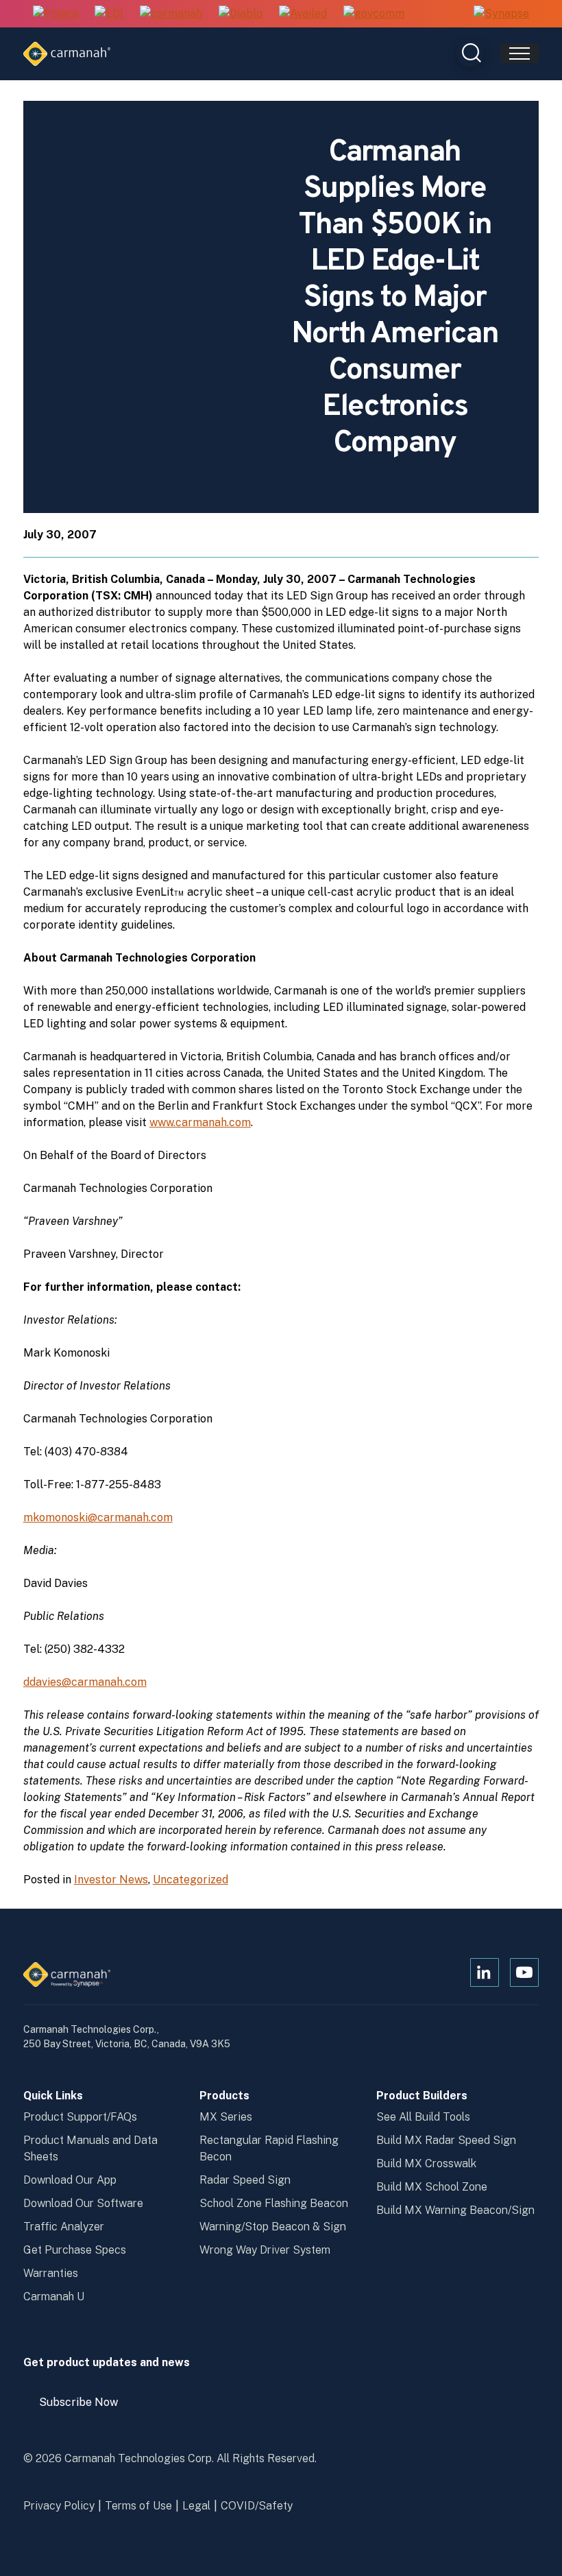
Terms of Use (138, 2506)
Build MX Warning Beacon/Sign (455, 2210)
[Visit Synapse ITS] (501, 13)
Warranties (51, 2273)
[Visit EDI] (109, 14)
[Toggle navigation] (520, 53)
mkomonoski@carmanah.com (98, 1517)
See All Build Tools (423, 2117)
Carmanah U (54, 2297)
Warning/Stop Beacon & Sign (273, 2227)
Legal (196, 2506)
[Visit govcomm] (374, 14)
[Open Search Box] (470, 53)
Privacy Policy (59, 2506)
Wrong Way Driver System (265, 2250)
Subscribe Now (85, 2407)
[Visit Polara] (56, 14)
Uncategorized (191, 1880)
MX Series (226, 2117)
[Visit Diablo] (241, 14)
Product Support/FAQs (80, 2117)
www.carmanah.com (200, 1122)
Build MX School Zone (432, 2187)
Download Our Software (83, 2203)
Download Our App (70, 2180)
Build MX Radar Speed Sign (446, 2140)
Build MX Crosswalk (426, 2163)
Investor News (111, 1880)
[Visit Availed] (303, 14)
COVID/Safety (257, 2506)
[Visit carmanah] (171, 14)
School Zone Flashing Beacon (274, 2203)
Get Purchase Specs (75, 2250)
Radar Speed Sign (245, 2180)
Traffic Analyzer (64, 2227)
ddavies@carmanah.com (85, 1682)
